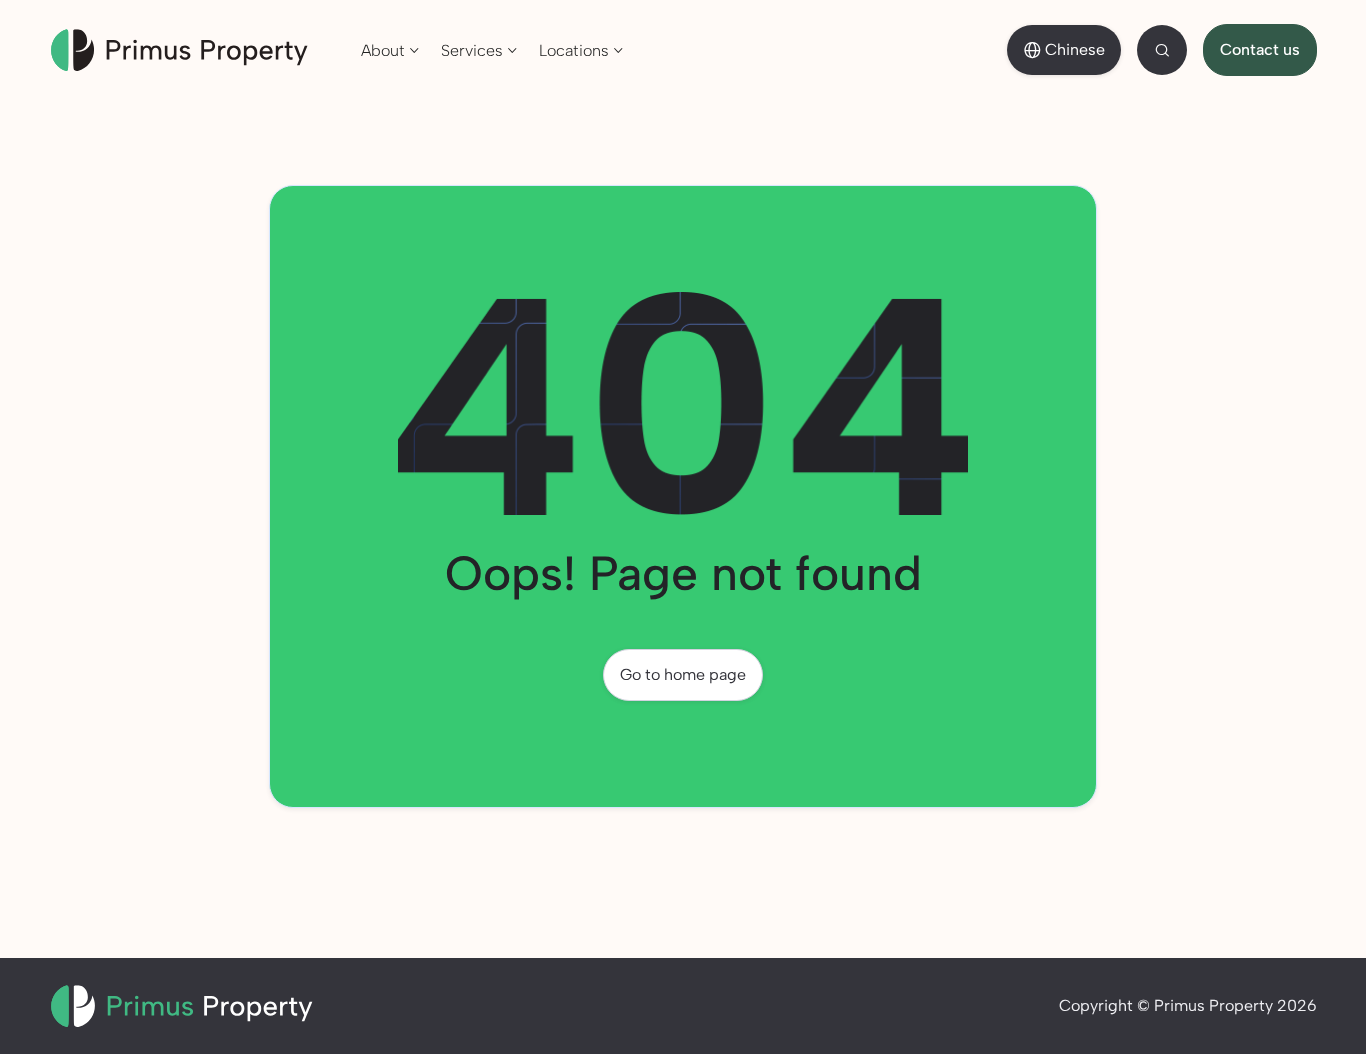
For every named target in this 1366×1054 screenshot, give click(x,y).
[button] (391, 49)
